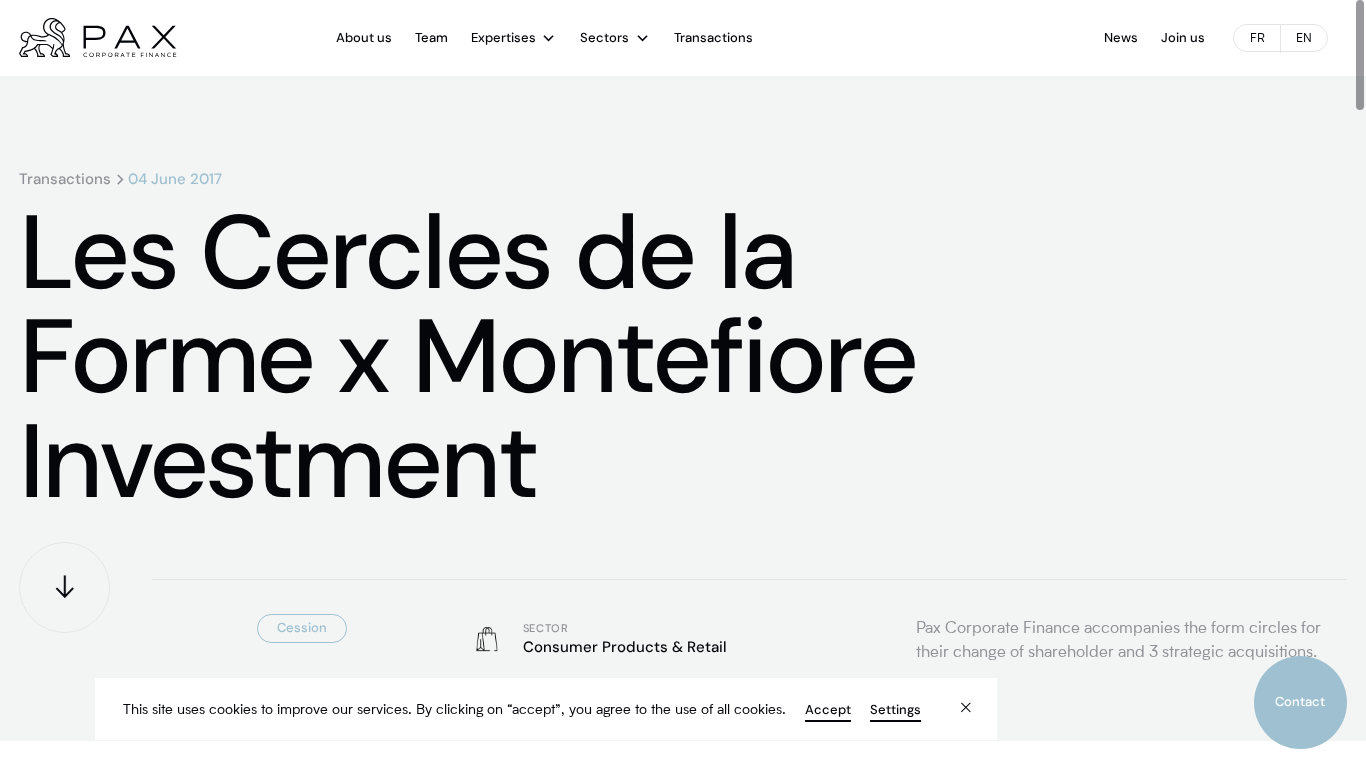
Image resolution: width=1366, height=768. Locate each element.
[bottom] (64, 587)
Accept (828, 709)
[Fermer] (952, 696)
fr (1257, 39)
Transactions (65, 179)
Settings (895, 709)
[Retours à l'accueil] (98, 38)
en (1304, 39)
